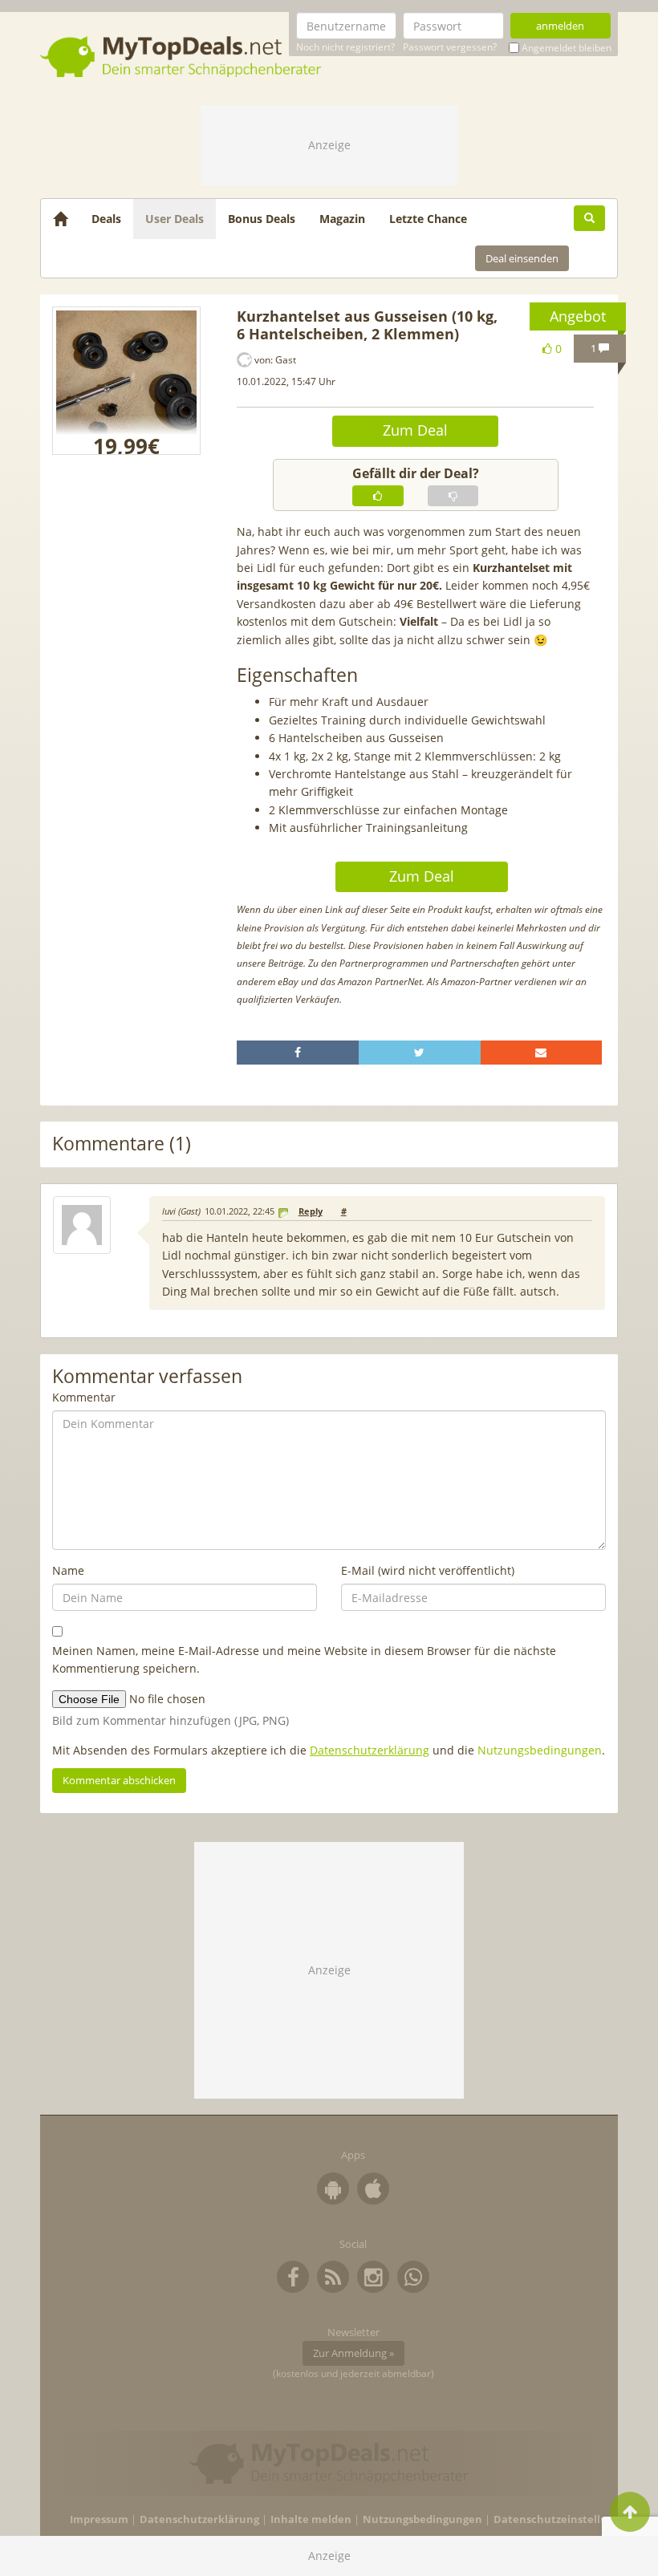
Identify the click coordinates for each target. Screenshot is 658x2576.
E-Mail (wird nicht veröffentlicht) (428, 1570)
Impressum (99, 2519)
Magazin (342, 219)
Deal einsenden (522, 258)
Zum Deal (415, 430)
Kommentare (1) (122, 1144)
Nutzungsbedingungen (540, 1750)
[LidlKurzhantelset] (126, 381)
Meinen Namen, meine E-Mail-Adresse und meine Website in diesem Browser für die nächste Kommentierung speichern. (304, 1659)
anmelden (560, 26)
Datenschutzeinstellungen (564, 2519)
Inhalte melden (311, 2519)
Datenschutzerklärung (370, 1750)
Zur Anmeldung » (353, 2353)
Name (68, 1570)
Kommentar (84, 1397)
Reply (311, 1211)
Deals (106, 219)
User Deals (175, 219)
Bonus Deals (262, 219)
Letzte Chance (428, 219)
